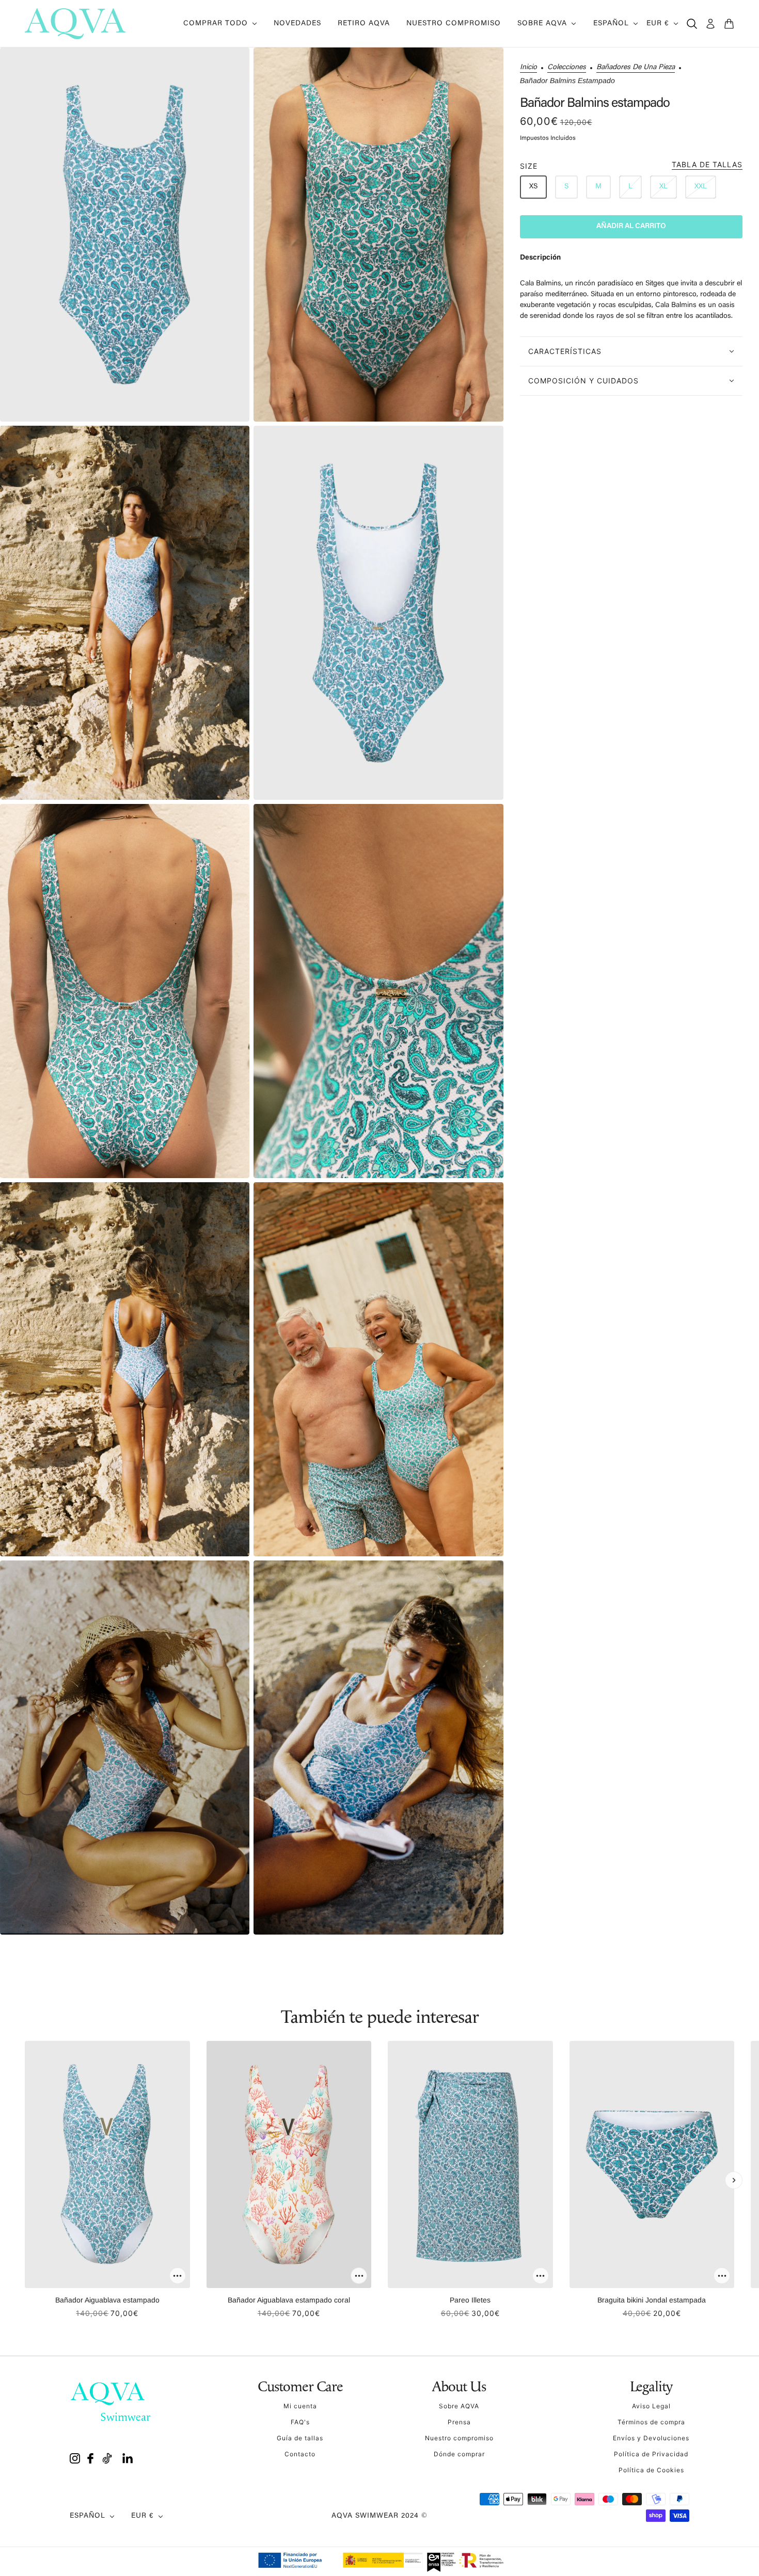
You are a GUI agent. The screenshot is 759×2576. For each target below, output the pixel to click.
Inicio (528, 68)
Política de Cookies (651, 2470)
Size (631, 165)
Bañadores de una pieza (636, 68)
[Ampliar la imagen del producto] (125, 235)
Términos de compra (651, 2422)
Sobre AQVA (459, 2406)
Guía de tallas (300, 2438)
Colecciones (567, 68)
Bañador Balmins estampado (595, 104)
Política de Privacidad (651, 2454)
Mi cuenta (300, 2406)
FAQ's (300, 2422)
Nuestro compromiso (459, 2438)
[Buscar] (692, 24)
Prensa (459, 2422)
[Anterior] (25, 2180)
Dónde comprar (459, 2454)
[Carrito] (729, 24)
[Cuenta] (710, 24)
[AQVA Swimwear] (75, 24)
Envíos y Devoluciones (651, 2438)
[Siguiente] (734, 2180)
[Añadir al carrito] (178, 2276)
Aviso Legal (651, 2406)
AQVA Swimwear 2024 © (379, 2516)
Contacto (300, 2454)
